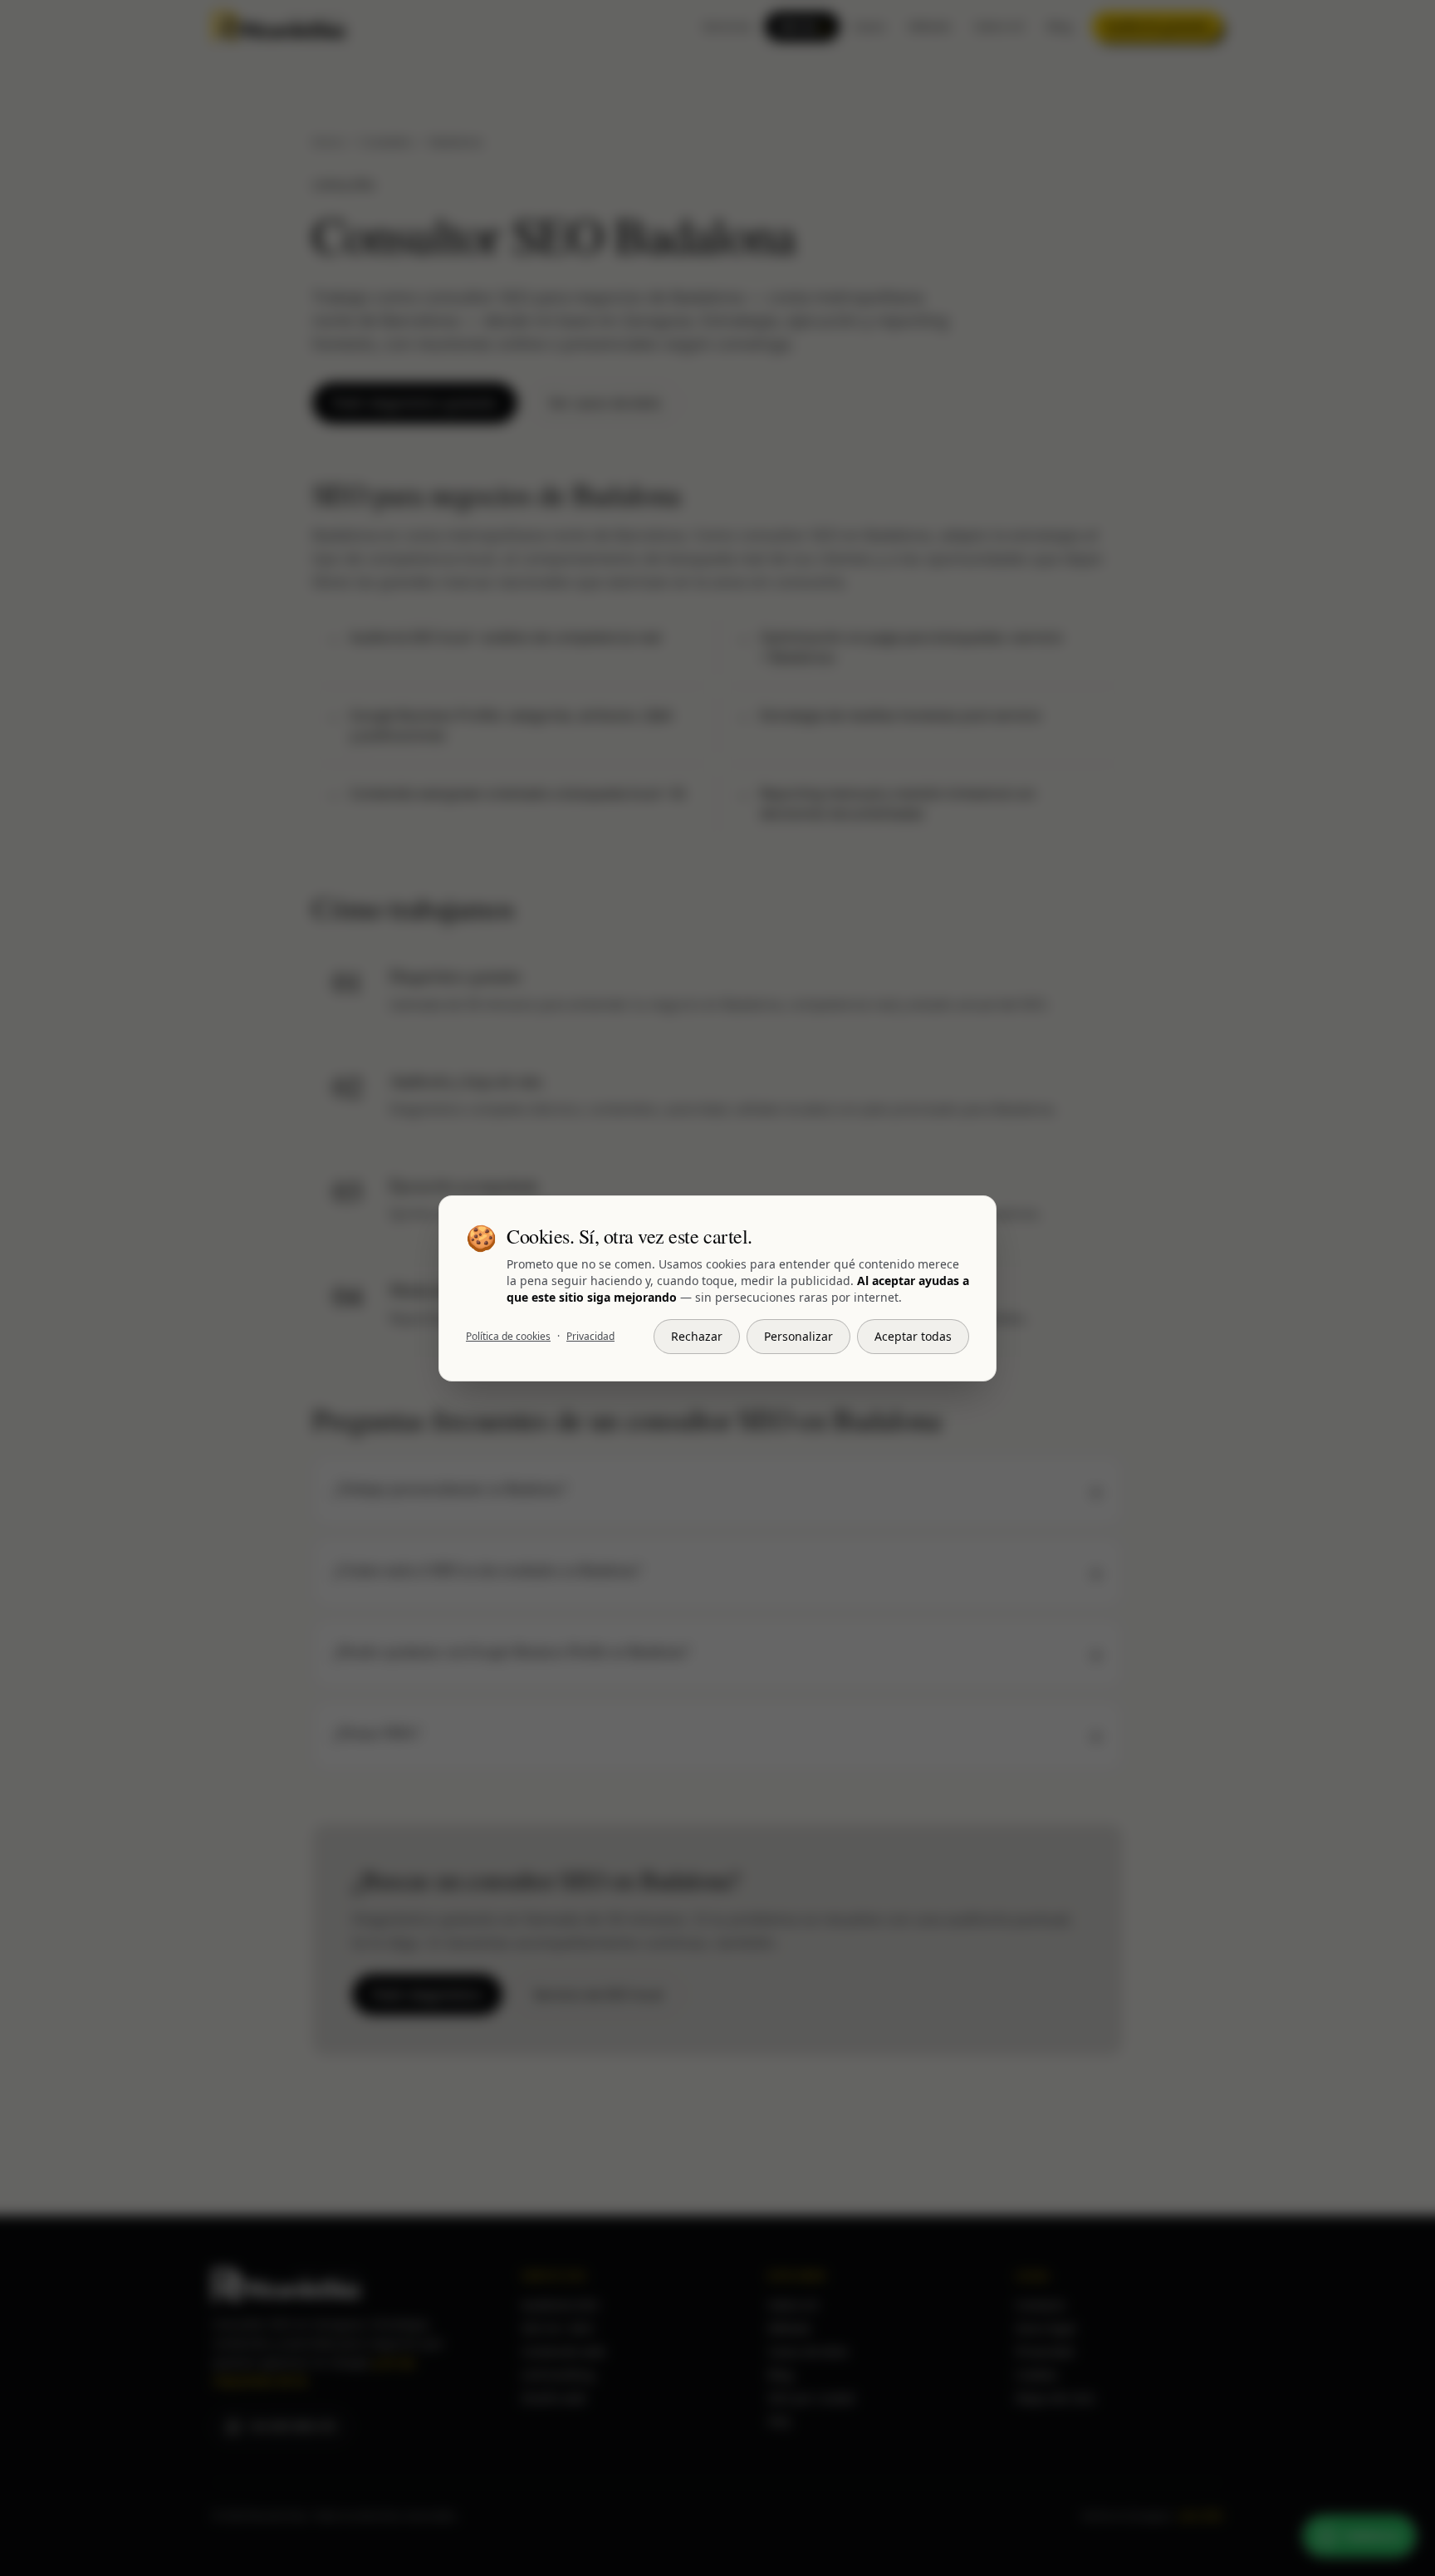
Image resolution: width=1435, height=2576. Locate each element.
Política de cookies (508, 1337)
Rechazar (697, 1336)
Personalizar (798, 1336)
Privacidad (590, 1337)
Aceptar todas (913, 1336)
